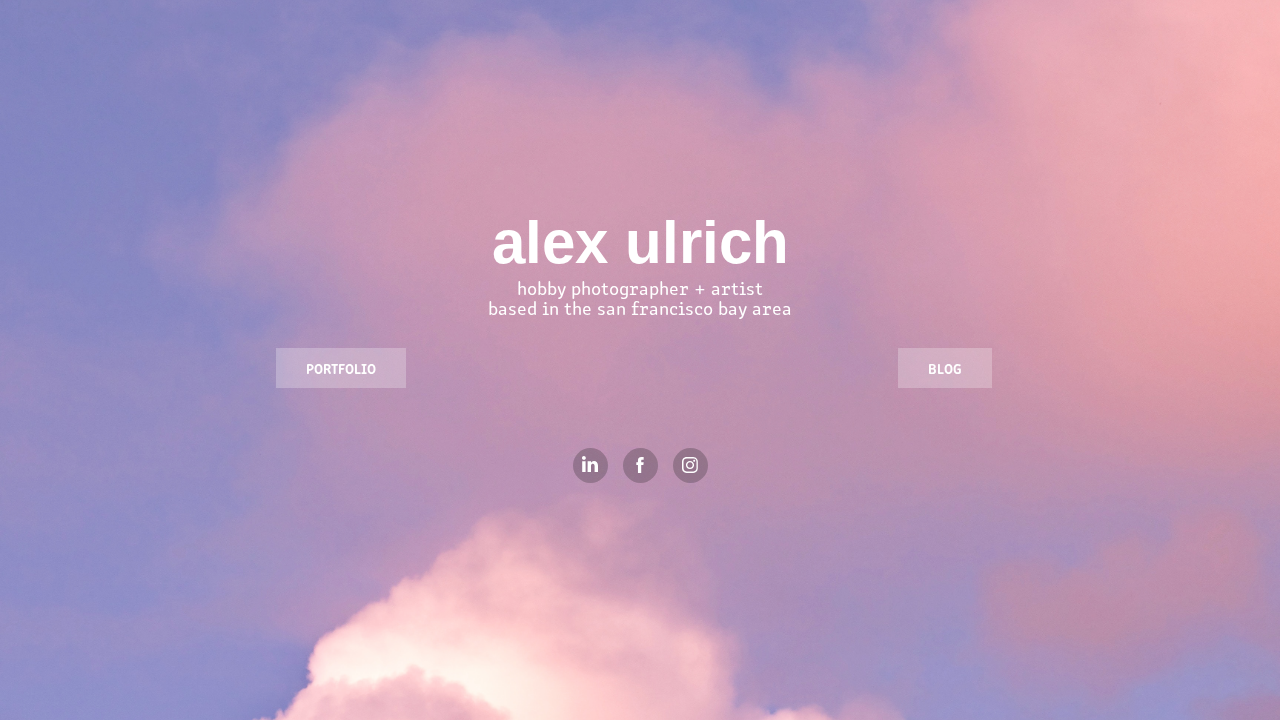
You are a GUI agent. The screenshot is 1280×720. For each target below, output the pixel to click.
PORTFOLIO (341, 368)
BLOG (945, 368)
